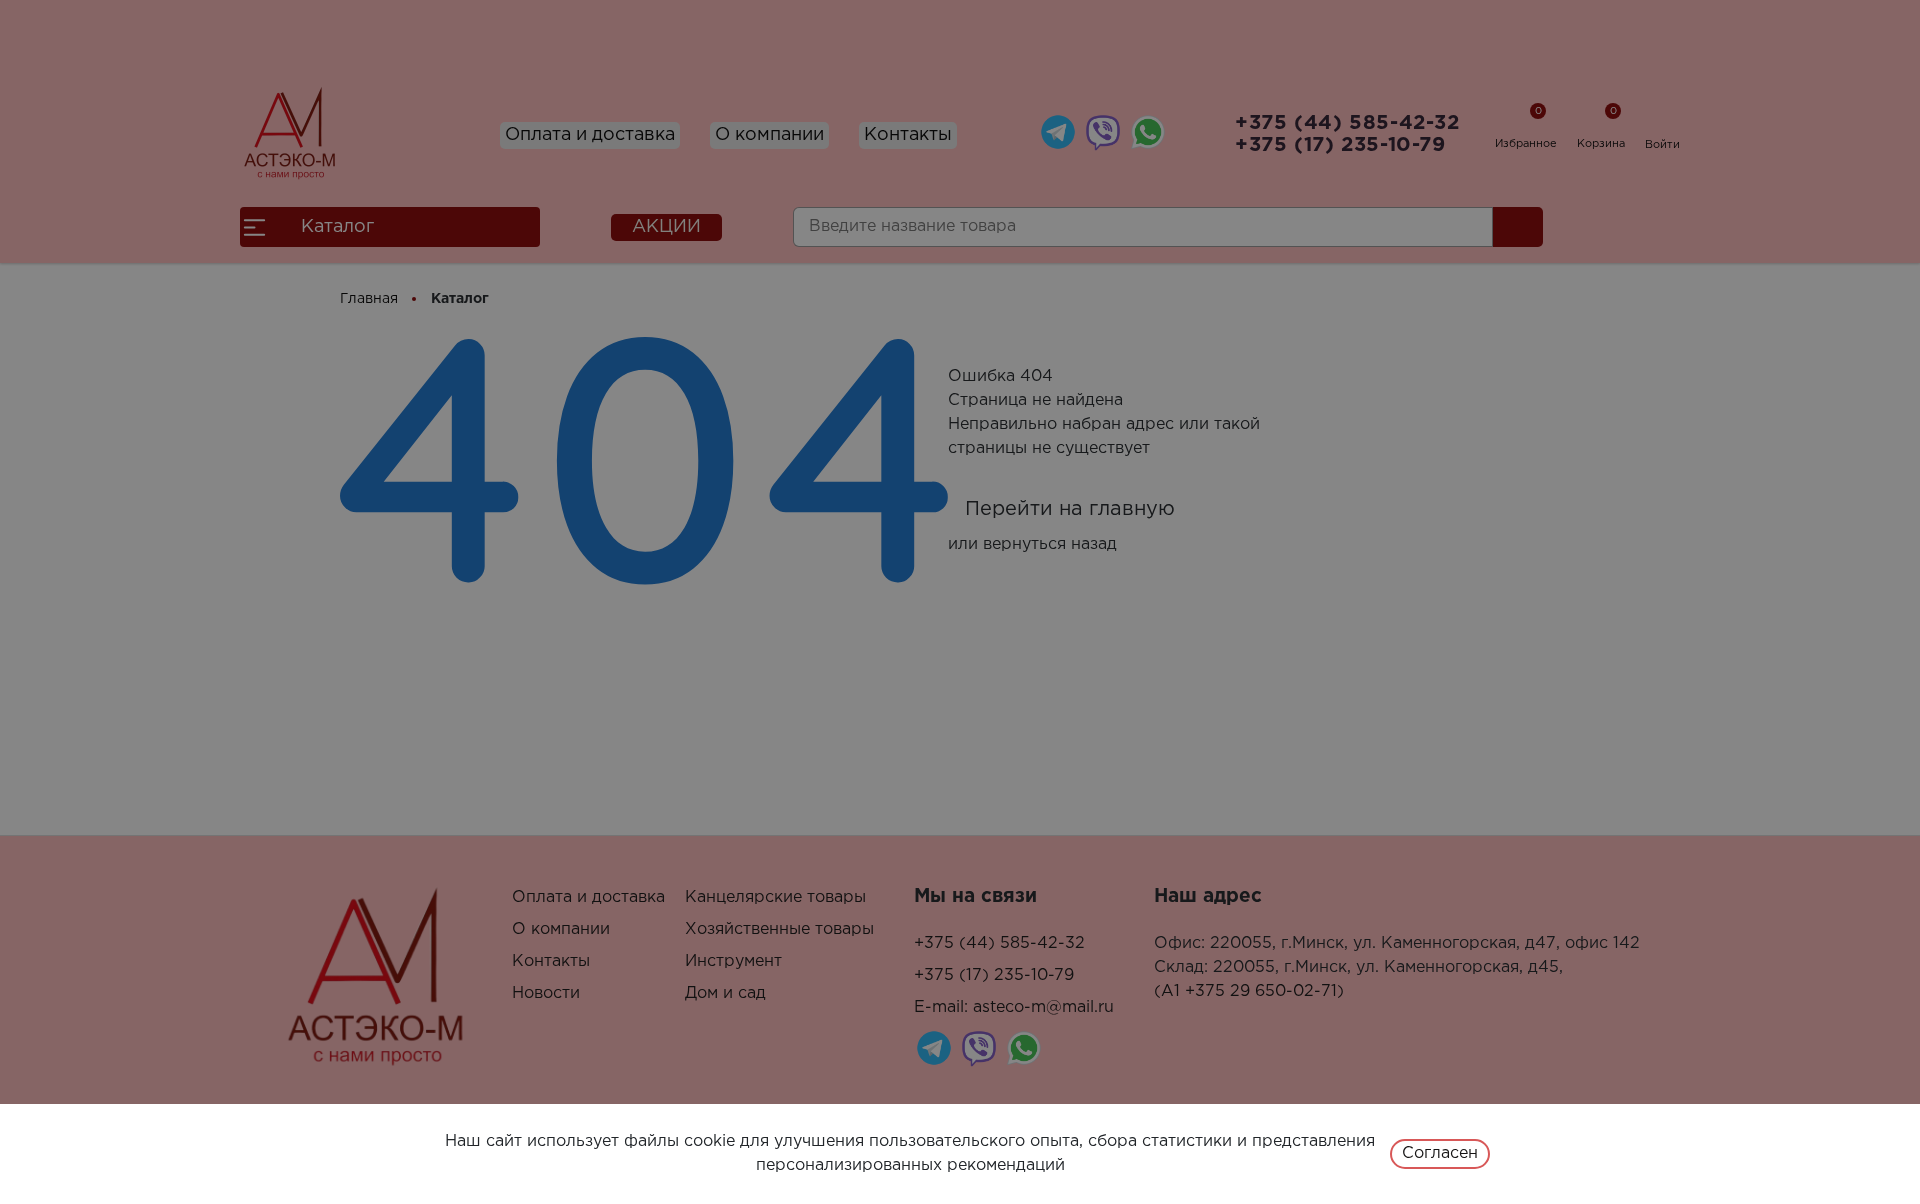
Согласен (1440, 1153)
